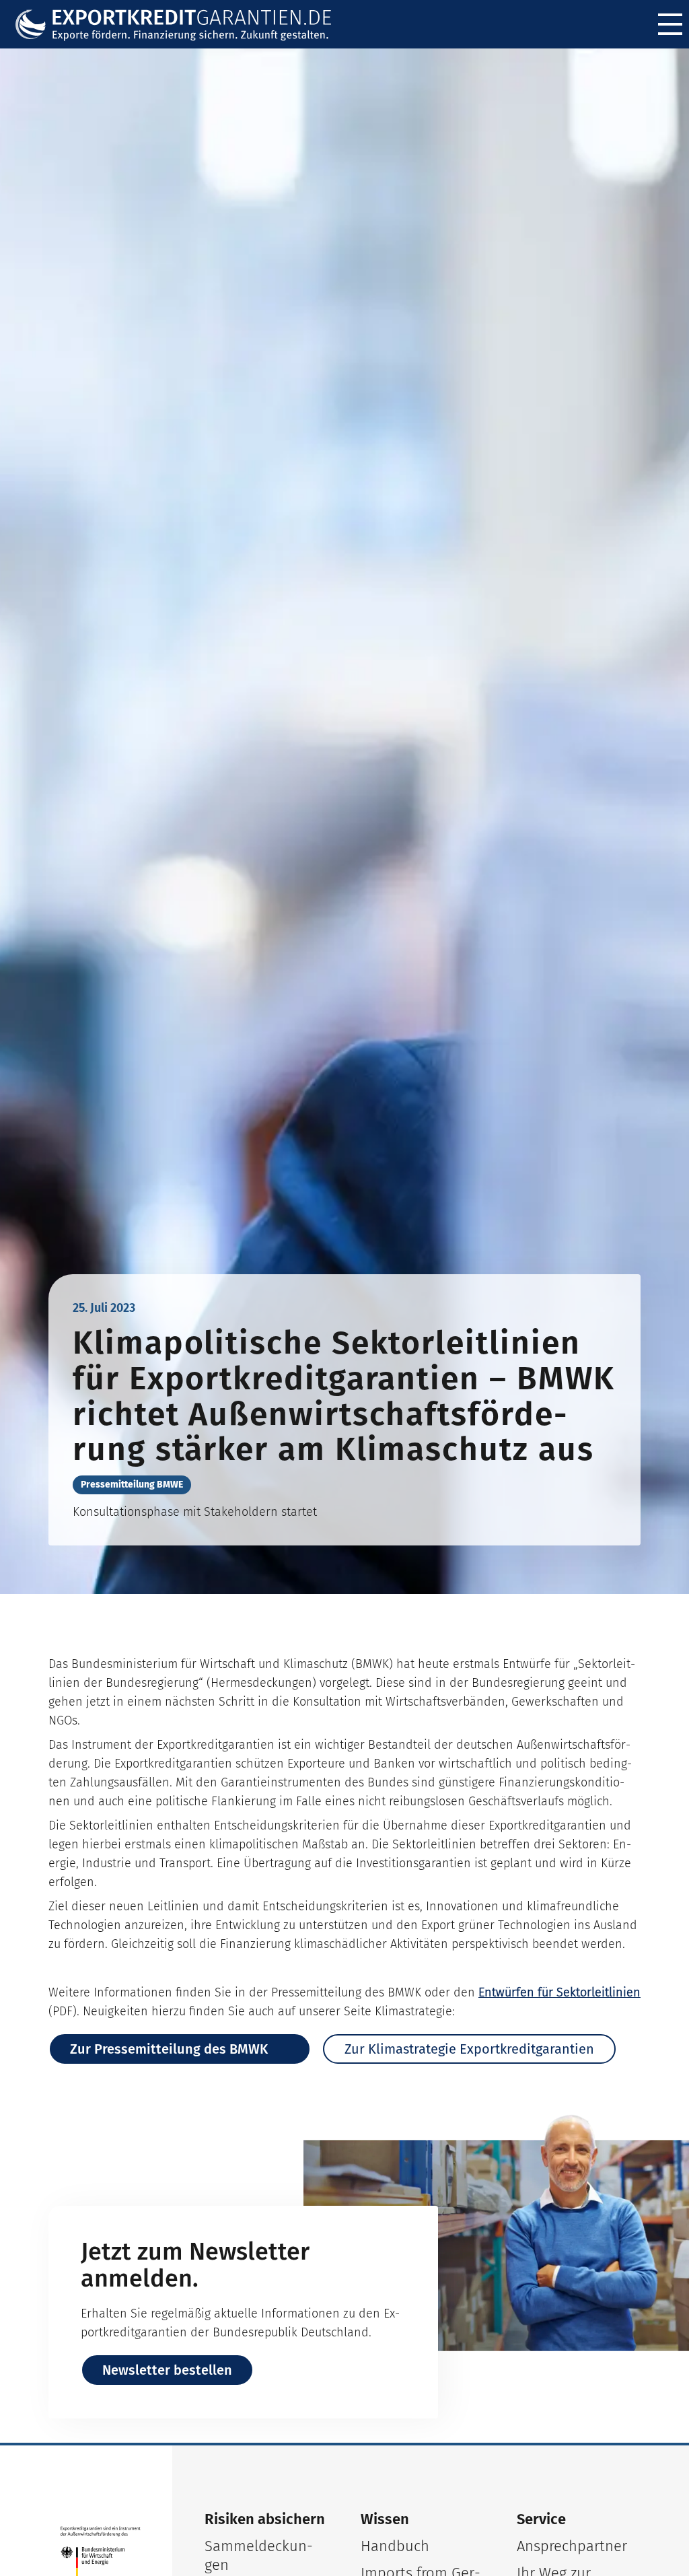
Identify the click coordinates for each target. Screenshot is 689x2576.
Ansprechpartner (572, 2546)
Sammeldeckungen (259, 2555)
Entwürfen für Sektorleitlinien (559, 1992)
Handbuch (395, 2546)
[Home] (182, 25)
